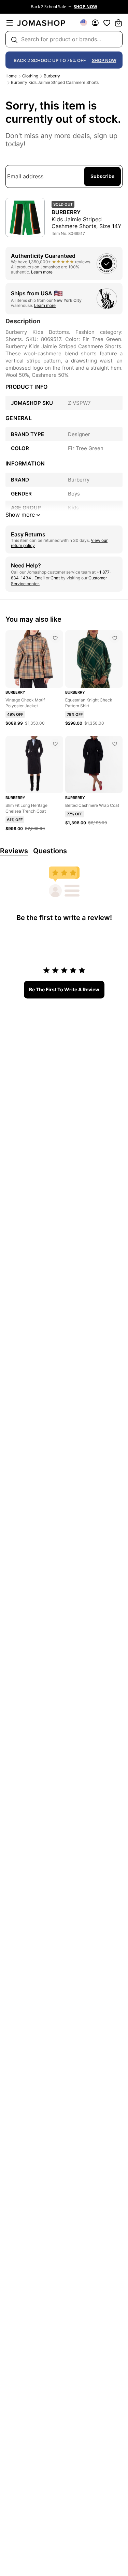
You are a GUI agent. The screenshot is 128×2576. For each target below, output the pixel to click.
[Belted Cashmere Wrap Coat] (115, 744)
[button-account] (95, 23)
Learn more (42, 272)
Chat (55, 578)
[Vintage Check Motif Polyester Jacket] (55, 638)
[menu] (10, 23)
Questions (50, 851)
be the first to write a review (64, 989)
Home (11, 76)
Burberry (52, 76)
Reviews (14, 851)
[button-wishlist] (107, 23)
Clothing (30, 76)
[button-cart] (118, 23)
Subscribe (102, 176)
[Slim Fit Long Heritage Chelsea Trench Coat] (55, 744)
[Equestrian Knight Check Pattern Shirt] (115, 638)
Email (40, 578)
